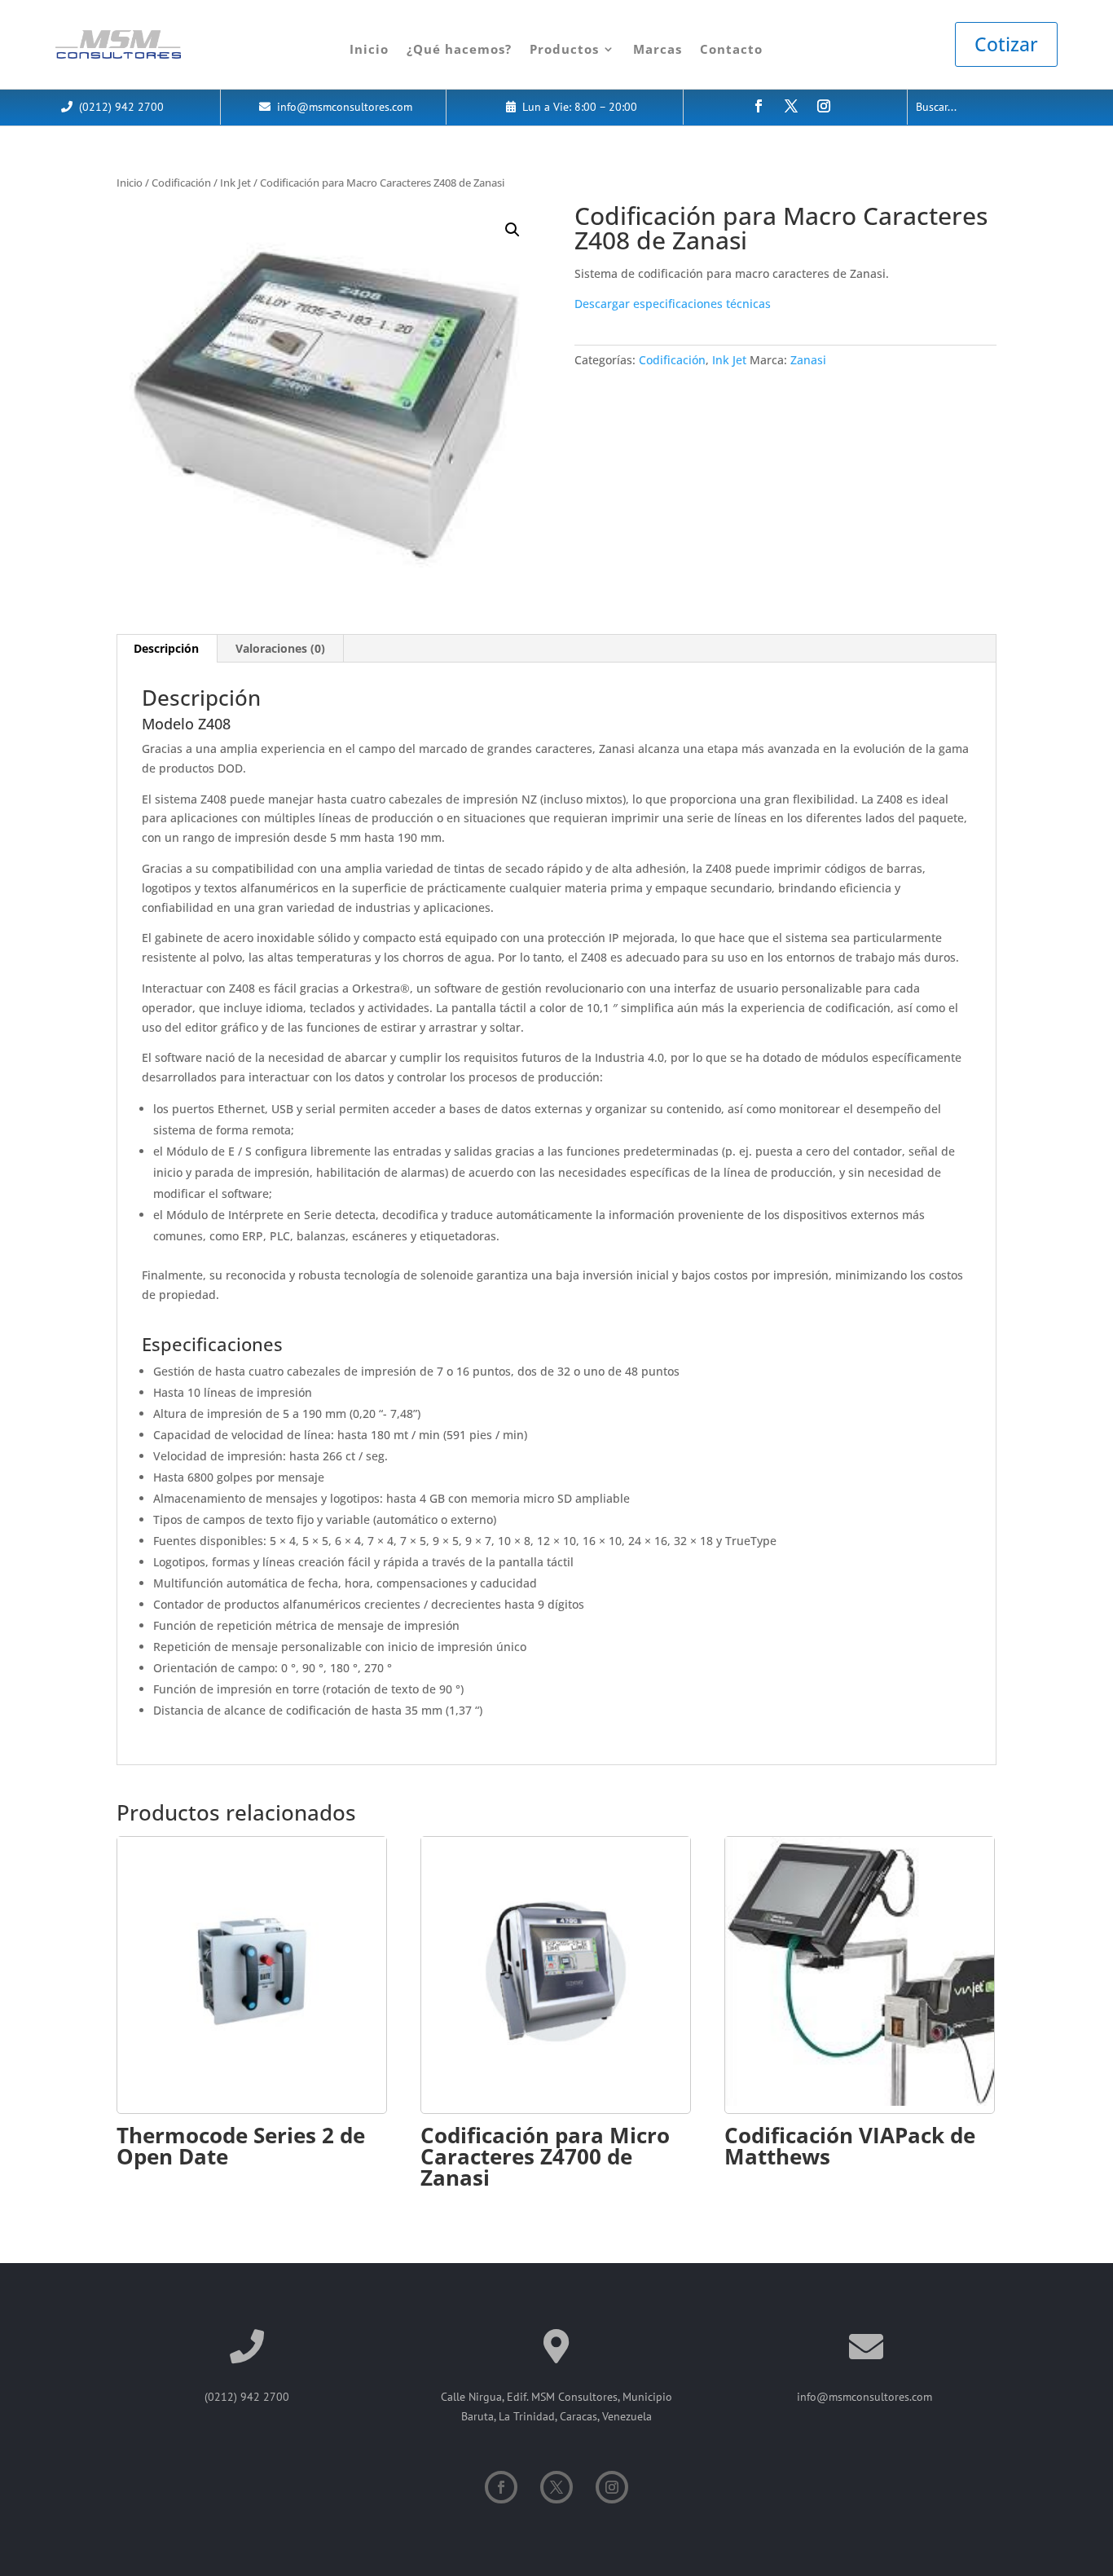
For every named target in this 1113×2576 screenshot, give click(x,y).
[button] (513, 230)
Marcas (658, 49)
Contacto (731, 49)
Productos (564, 49)
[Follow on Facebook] (759, 106)
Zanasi (808, 360)
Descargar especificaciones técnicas (673, 304)
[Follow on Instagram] (824, 106)
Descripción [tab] (166, 648)
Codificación (181, 183)
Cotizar (1006, 44)
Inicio (369, 49)
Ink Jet (235, 183)
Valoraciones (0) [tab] (280, 648)
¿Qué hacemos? (459, 49)
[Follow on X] (791, 106)
